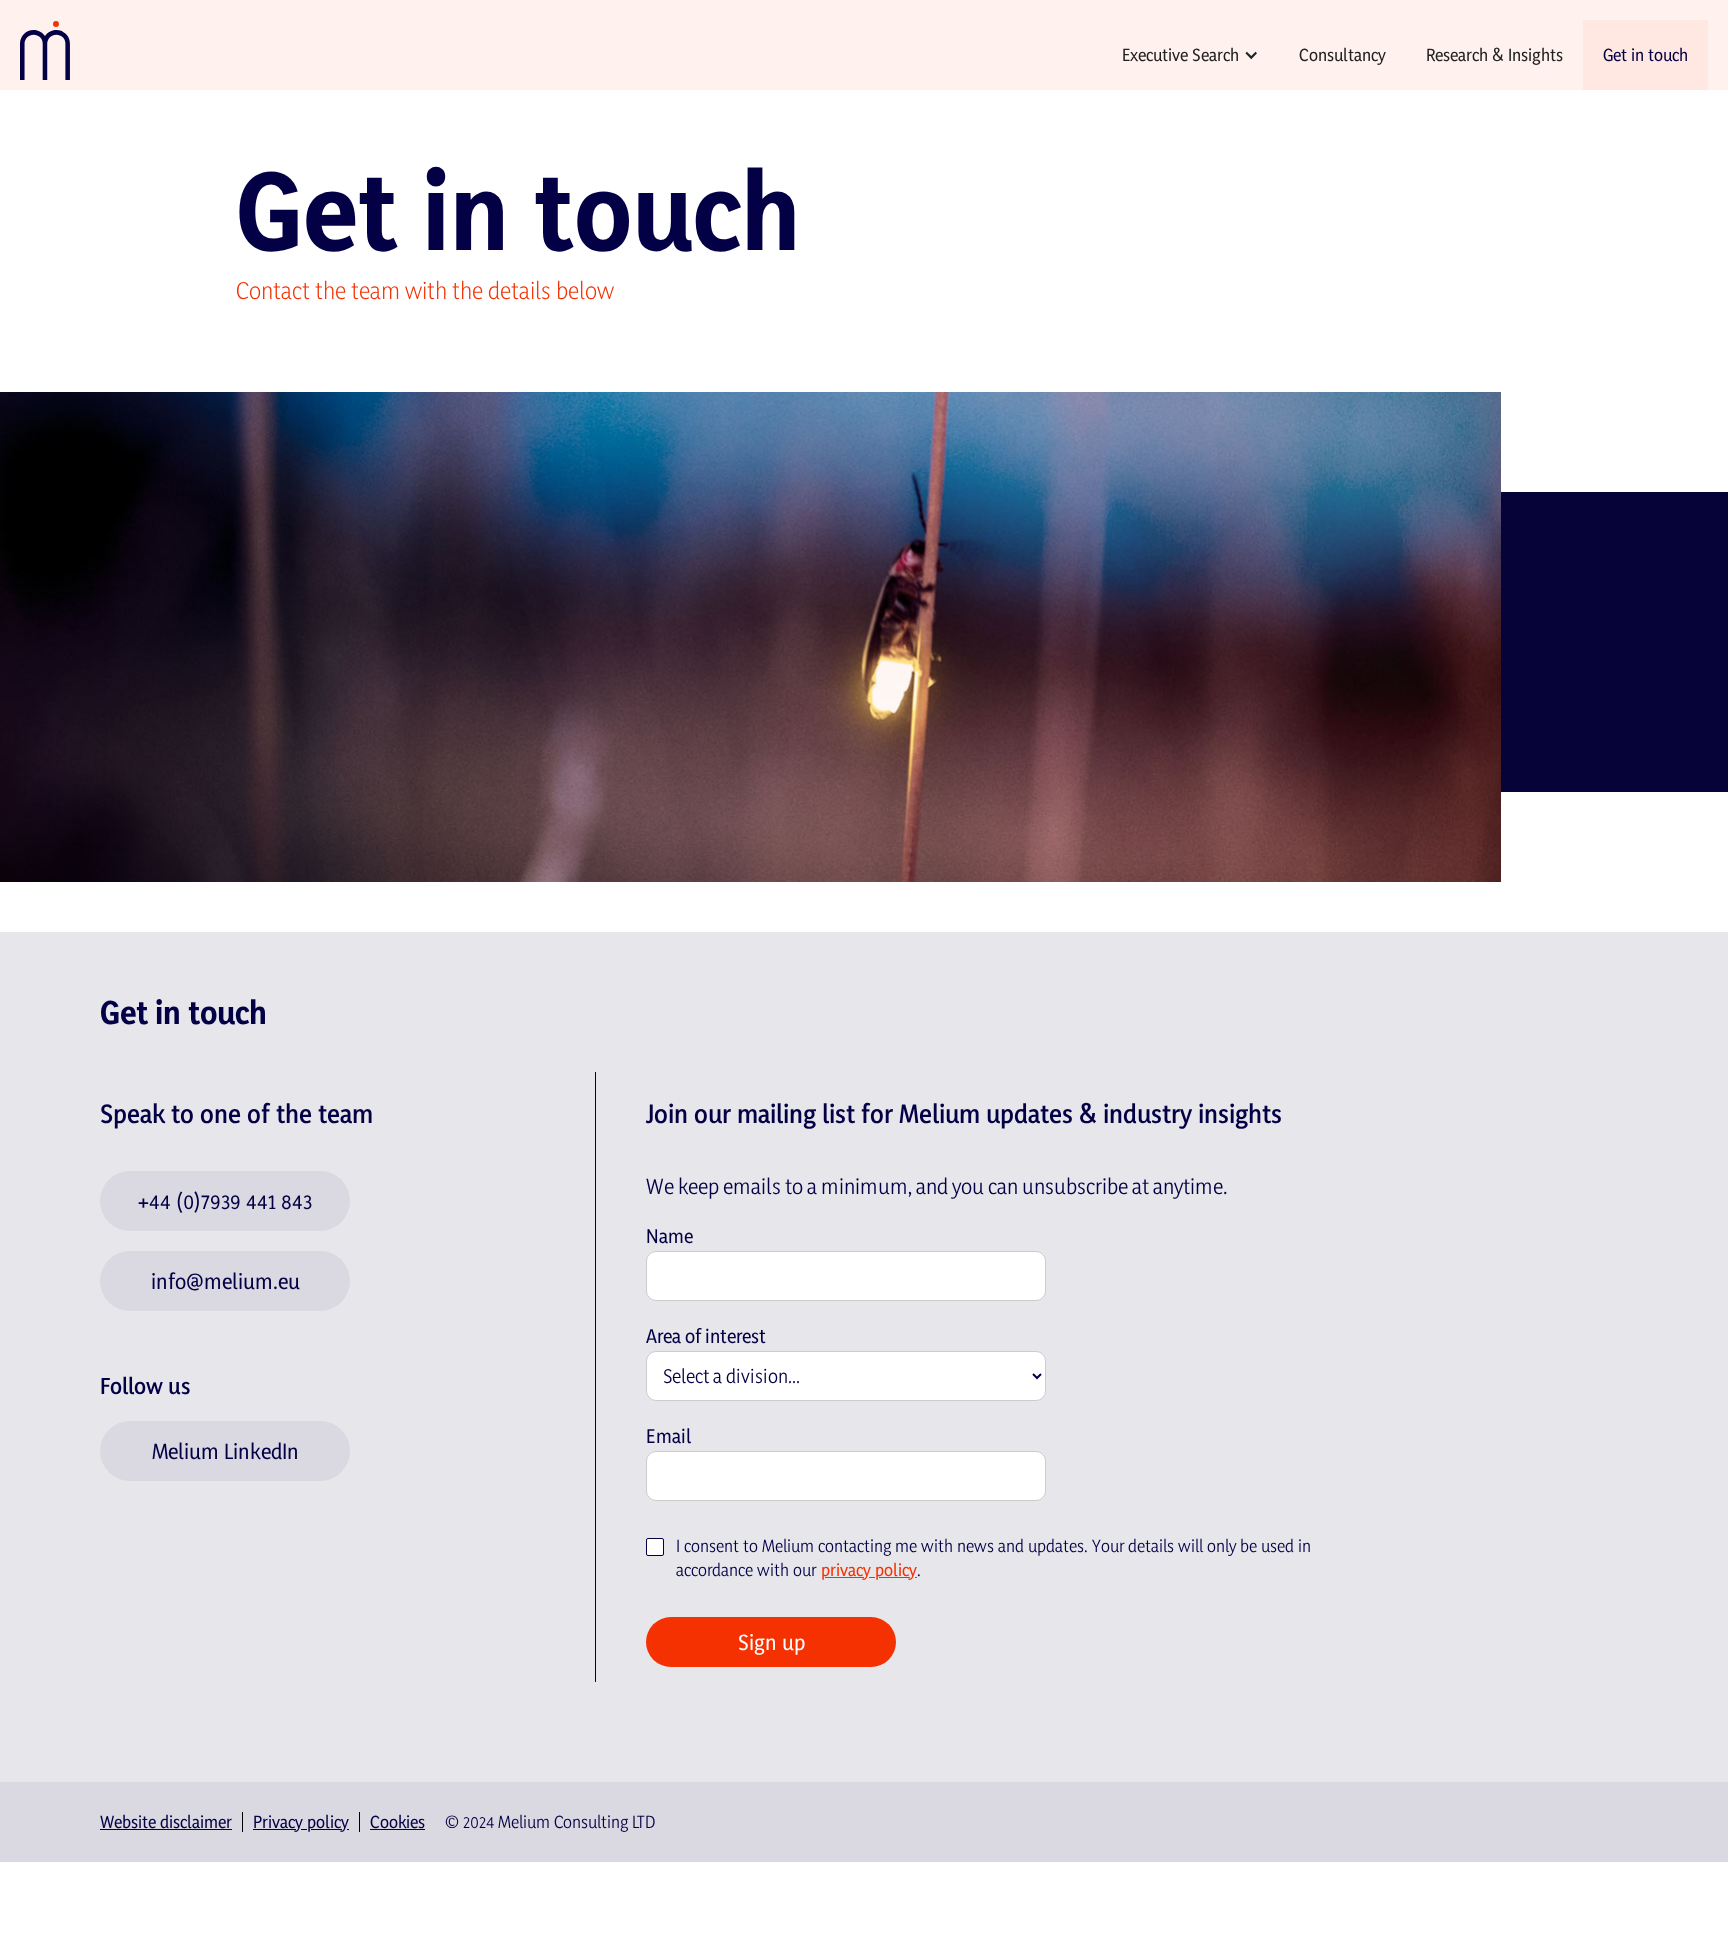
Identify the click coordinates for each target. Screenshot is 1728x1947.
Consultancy (1342, 54)
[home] (50, 50)
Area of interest (706, 1336)
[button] (1190, 55)
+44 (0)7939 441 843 (225, 1201)
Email (668, 1436)
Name (669, 1236)
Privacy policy (301, 1822)
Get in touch (1645, 54)
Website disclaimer (166, 1822)
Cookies (397, 1822)
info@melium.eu (225, 1281)
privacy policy (869, 1569)
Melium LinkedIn (225, 1451)
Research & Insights (1494, 54)
